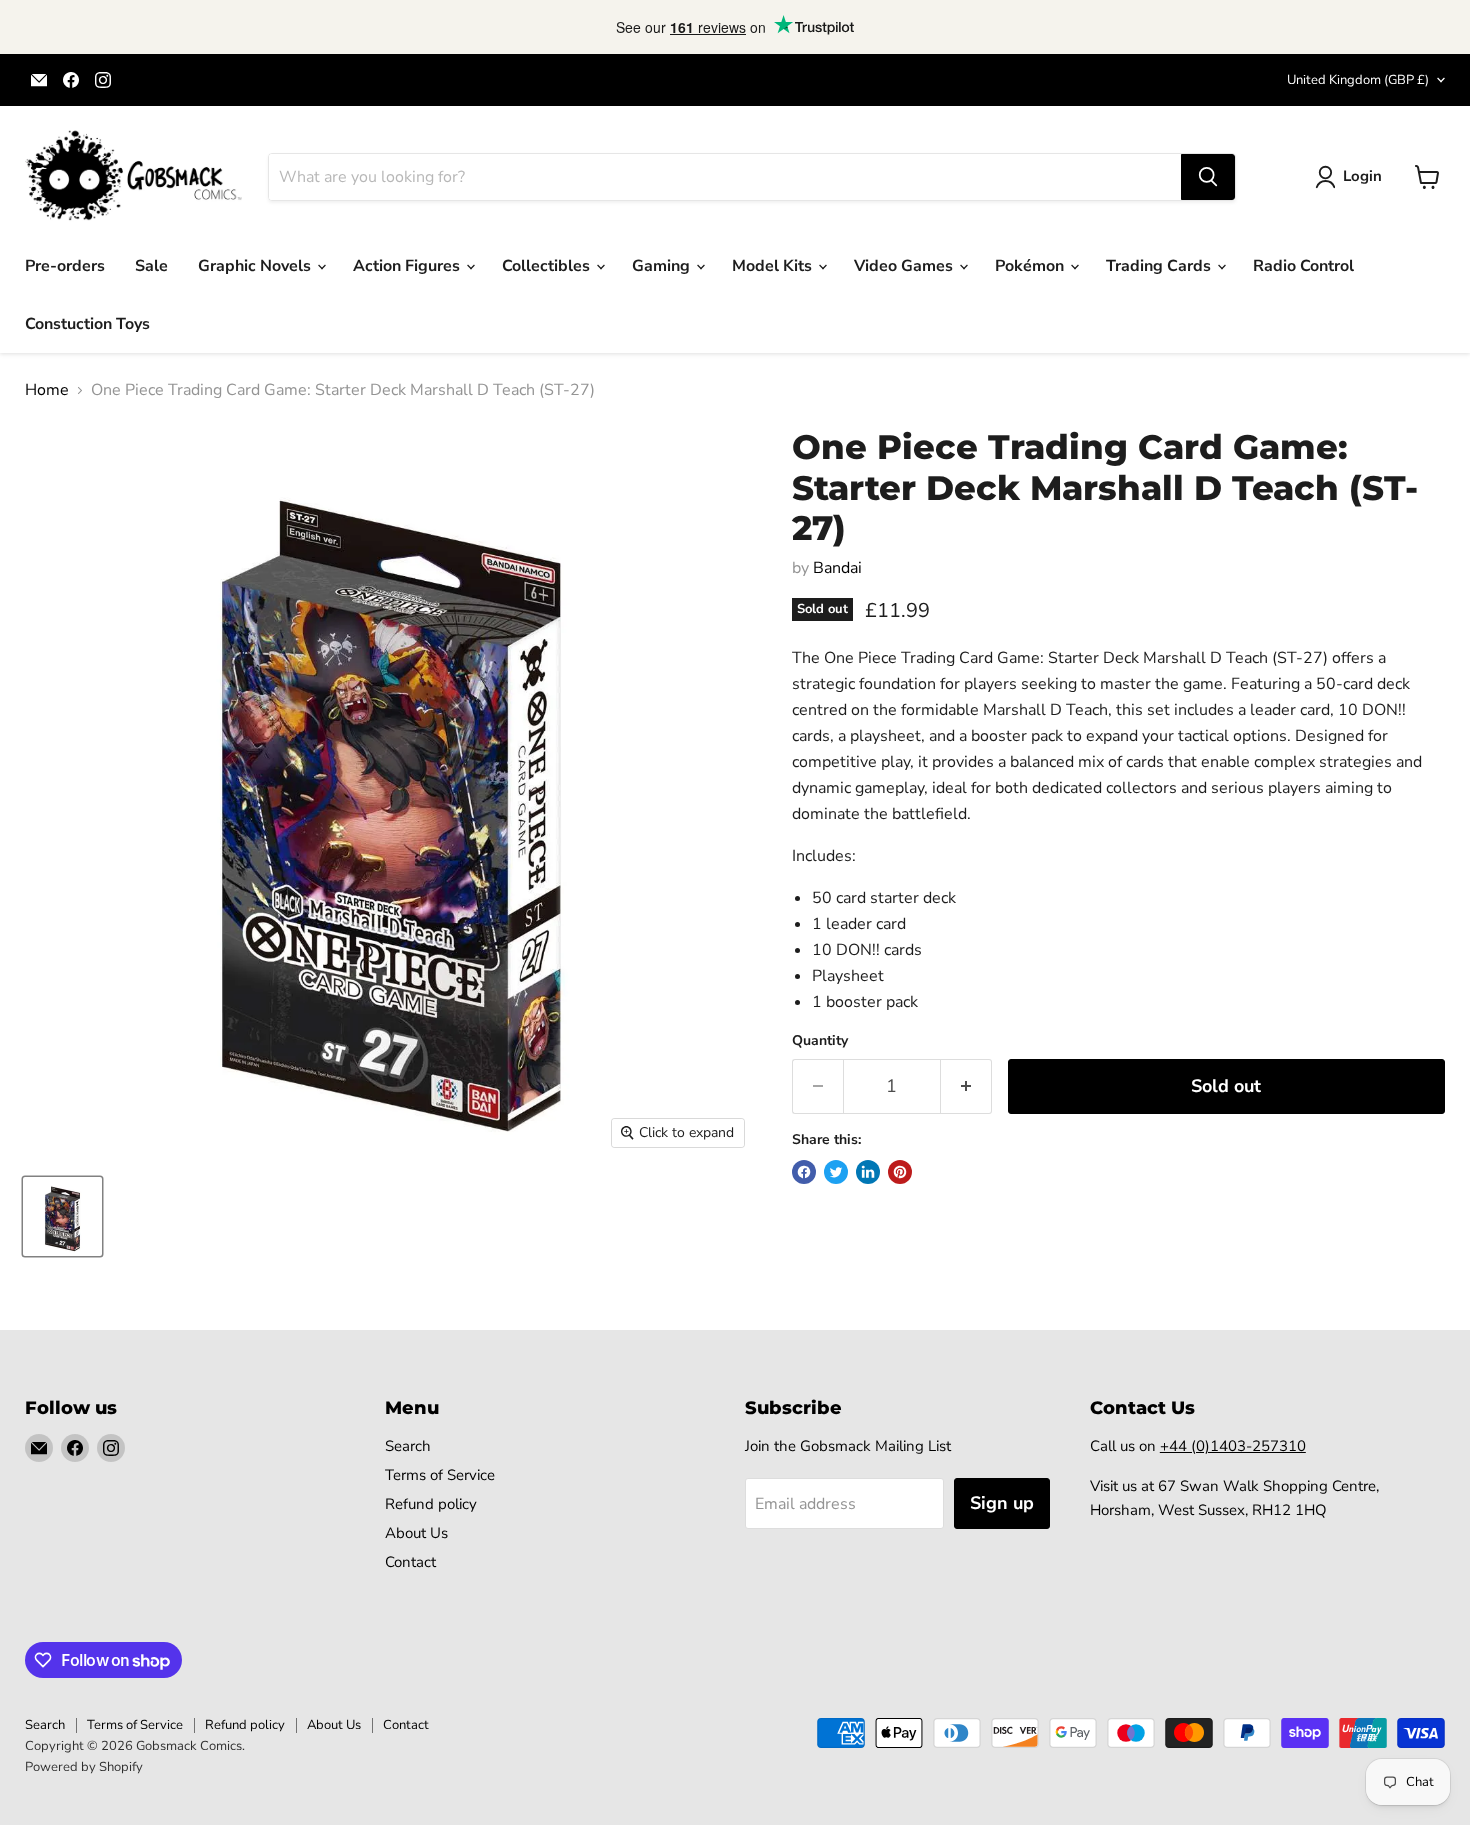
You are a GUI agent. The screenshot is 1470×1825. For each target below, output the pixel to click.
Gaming (663, 266)
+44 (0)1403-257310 (1233, 1446)
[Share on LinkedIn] (868, 1172)
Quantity (820, 1041)
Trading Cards (1160, 266)
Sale (151, 266)
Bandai (837, 568)
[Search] (1208, 177)
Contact (410, 1562)
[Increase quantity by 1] (966, 1086)
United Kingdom (1358, 80)
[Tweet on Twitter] (836, 1172)
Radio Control (1303, 266)
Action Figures (408, 266)
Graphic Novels (256, 266)
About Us (416, 1533)
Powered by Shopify (84, 1767)
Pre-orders (65, 266)
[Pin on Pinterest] (900, 1172)
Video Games (905, 266)
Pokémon (1031, 266)
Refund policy (431, 1504)
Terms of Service (440, 1475)
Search (408, 1446)
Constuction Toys (87, 324)
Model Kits (774, 266)
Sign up (1002, 1503)
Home (47, 390)
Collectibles (548, 266)
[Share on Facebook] (804, 1172)
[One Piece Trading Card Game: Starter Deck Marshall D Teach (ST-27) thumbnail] (62, 1216)
